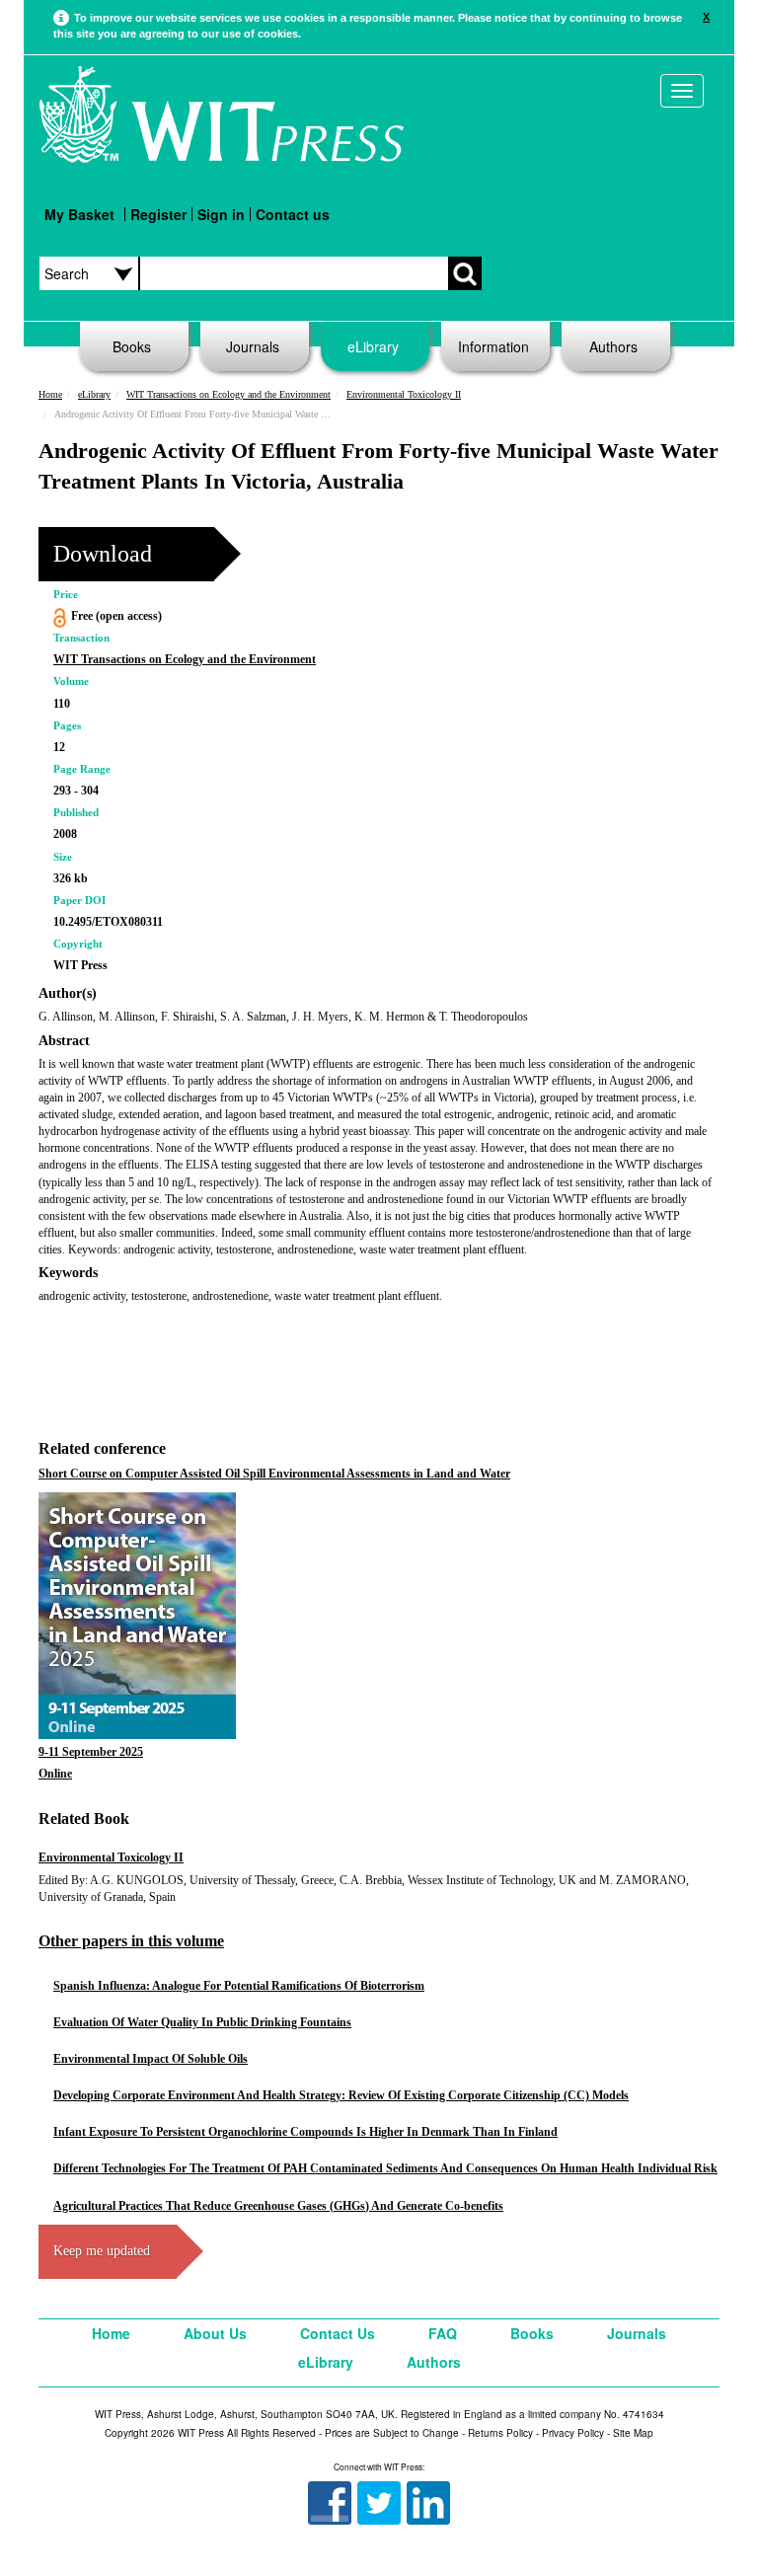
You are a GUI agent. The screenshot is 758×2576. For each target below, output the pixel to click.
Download (103, 554)
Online (55, 1774)
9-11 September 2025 (91, 1752)
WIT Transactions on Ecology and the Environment (228, 394)
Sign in (221, 214)
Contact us (293, 214)
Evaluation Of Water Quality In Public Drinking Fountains (202, 2022)
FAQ (443, 2333)
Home (50, 394)
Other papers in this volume (131, 1941)
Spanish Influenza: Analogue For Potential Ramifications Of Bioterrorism (239, 1986)
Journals (253, 346)
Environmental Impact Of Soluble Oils (151, 2059)
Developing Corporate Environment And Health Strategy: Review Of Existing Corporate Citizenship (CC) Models (341, 2095)
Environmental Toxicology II (404, 394)
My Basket (79, 214)
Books (132, 346)
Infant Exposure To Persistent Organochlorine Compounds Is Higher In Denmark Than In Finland (305, 2132)
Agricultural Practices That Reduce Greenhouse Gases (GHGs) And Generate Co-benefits (278, 2206)
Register (158, 214)
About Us (215, 2333)
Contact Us (338, 2333)
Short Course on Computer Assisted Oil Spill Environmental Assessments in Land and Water (274, 1474)
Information (493, 346)
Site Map (633, 2433)
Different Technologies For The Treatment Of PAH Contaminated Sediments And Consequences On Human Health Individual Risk (385, 2168)
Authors (613, 346)
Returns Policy (500, 2433)
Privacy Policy (573, 2433)
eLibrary (373, 346)
